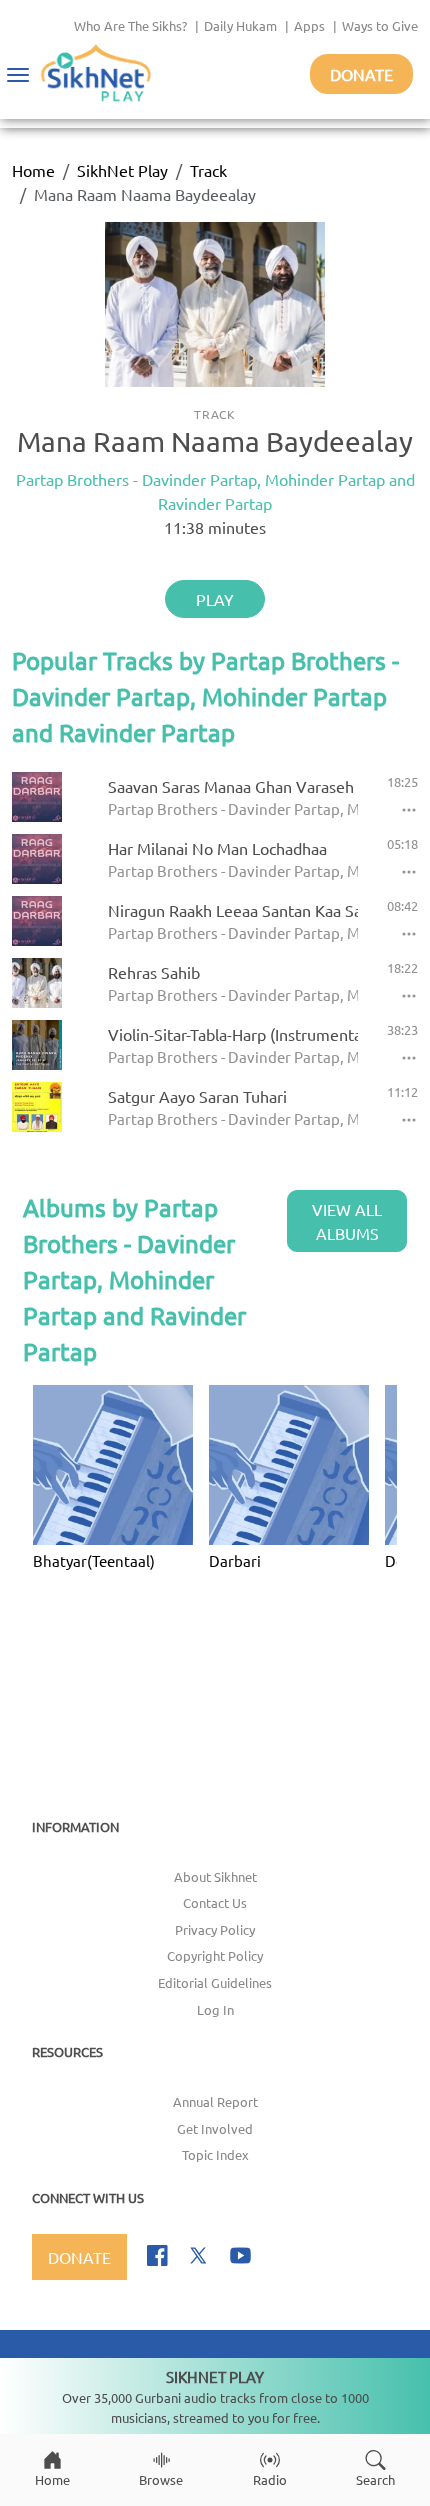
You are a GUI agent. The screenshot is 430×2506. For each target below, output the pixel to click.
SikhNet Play (122, 170)
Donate (361, 74)
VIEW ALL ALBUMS (347, 1221)
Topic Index (215, 2154)
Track (208, 170)
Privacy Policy (215, 1929)
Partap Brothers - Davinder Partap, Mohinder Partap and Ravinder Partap (215, 491)
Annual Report (215, 2101)
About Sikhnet (215, 1876)
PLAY (215, 599)
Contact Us (215, 1902)
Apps (309, 25)
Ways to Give (380, 25)
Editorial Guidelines (215, 1982)
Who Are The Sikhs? (130, 25)
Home (33, 170)
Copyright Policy (215, 1955)
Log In (215, 2009)
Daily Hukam (240, 25)
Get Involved (215, 2128)
